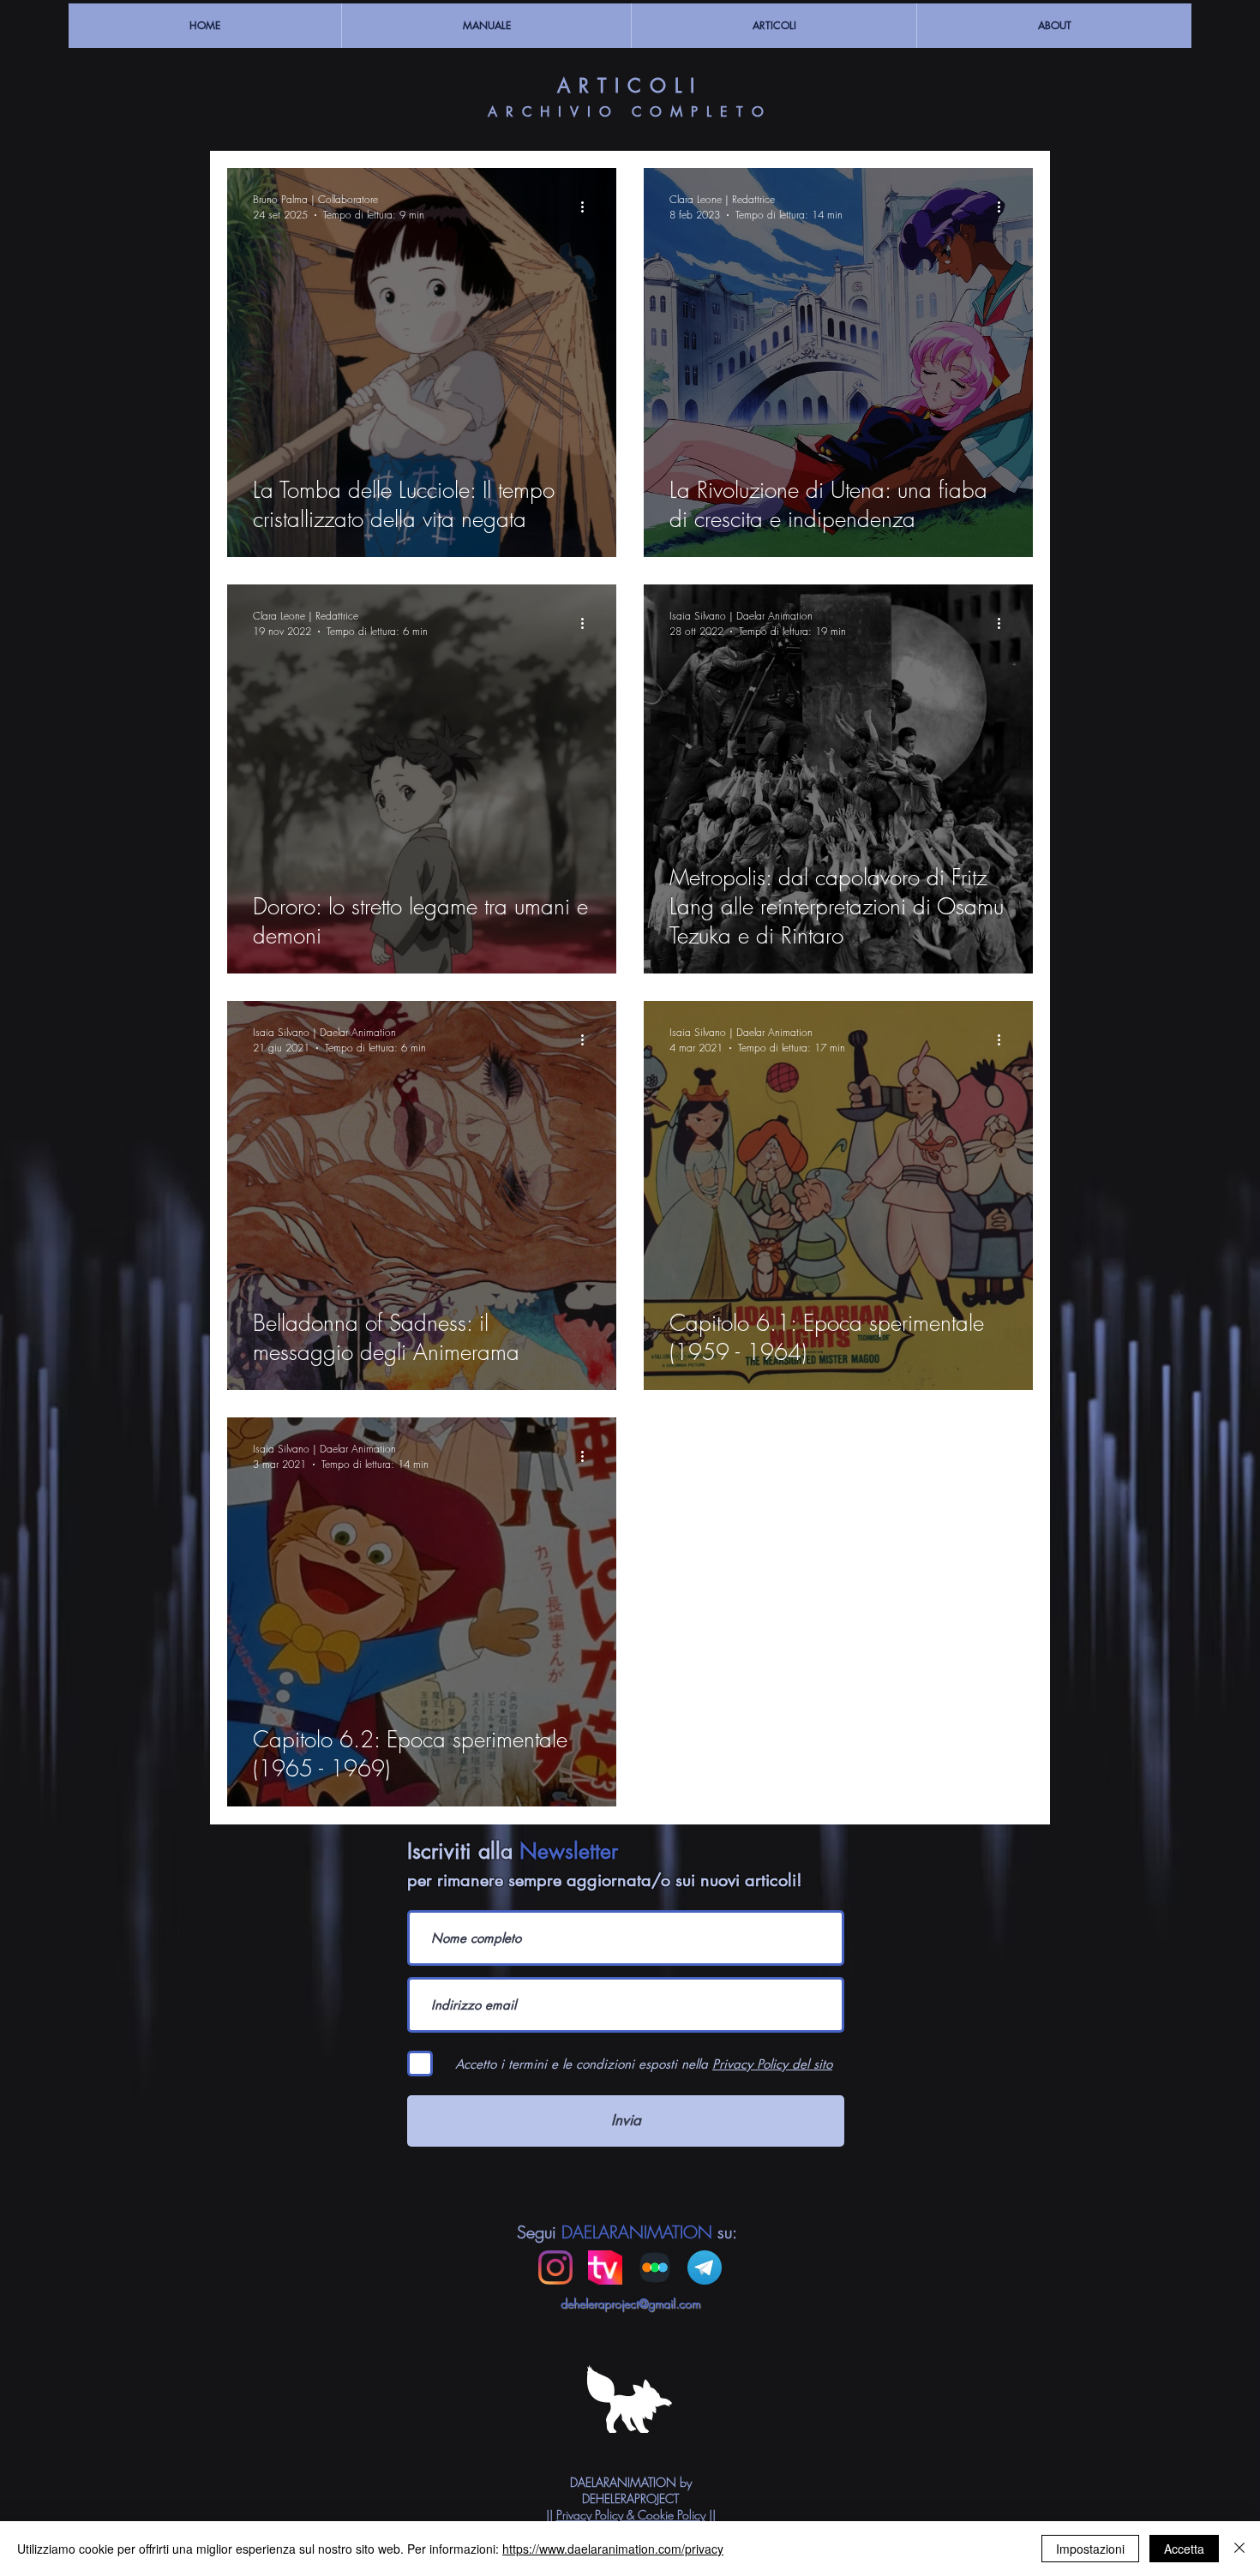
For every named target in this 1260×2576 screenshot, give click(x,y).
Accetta (1184, 2549)
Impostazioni (1090, 2549)
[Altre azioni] (588, 207)
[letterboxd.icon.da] (655, 2267)
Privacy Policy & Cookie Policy (631, 2515)
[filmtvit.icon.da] (605, 2267)
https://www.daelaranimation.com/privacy (613, 2549)
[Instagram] (555, 2267)
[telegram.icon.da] (705, 2267)
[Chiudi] (1239, 2549)
